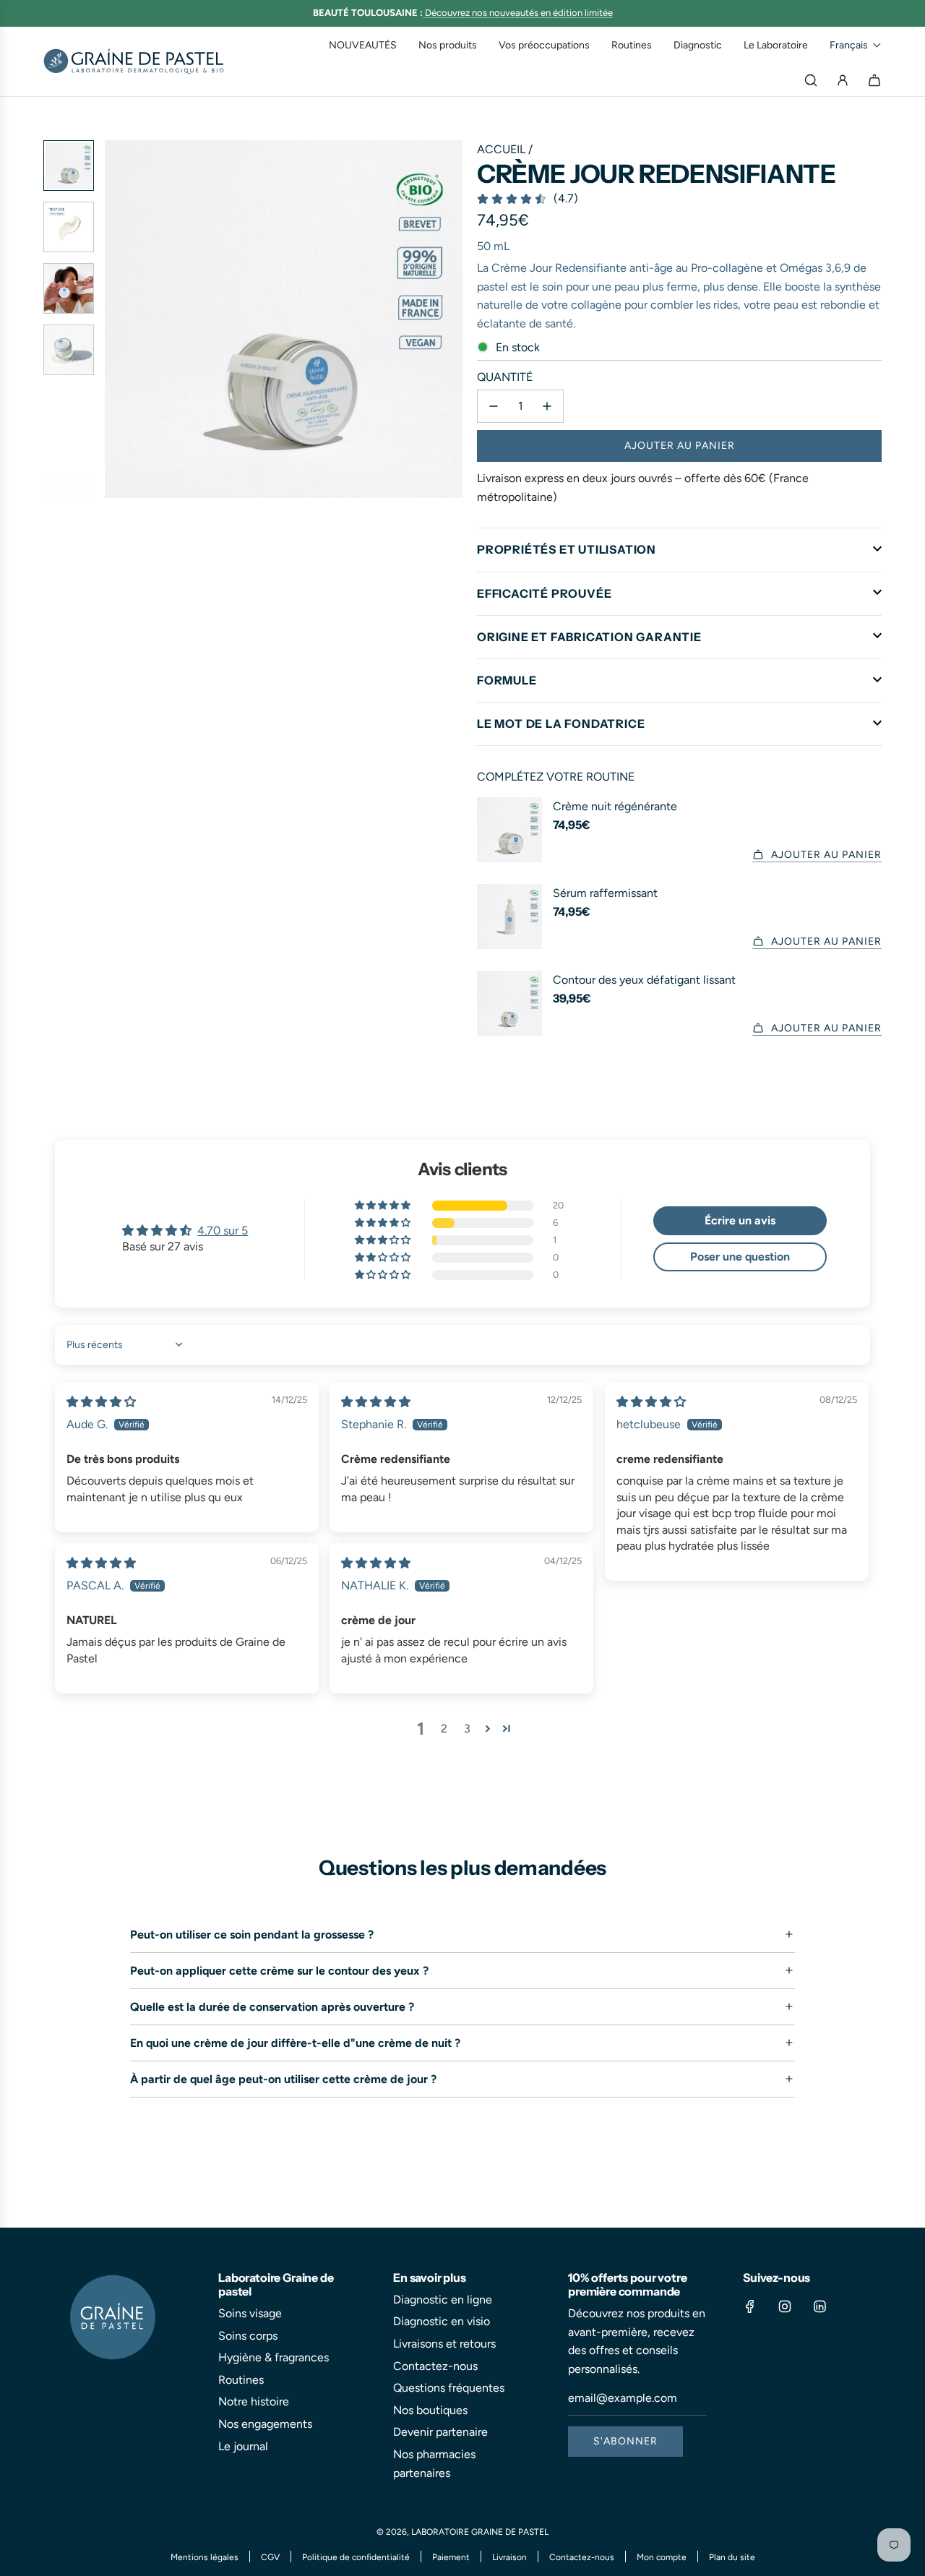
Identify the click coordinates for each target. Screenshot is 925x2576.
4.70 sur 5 (223, 1231)
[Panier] (874, 80)
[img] (101, 1402)
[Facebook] (750, 2306)
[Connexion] (843, 80)
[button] (856, 45)
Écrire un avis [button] (740, 1220)
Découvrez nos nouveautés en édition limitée (519, 13)
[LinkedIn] (819, 2306)
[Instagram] (785, 2306)
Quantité (505, 377)
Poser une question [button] (740, 1257)
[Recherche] (811, 80)
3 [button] (467, 1729)
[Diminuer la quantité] (494, 406)
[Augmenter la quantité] (547, 406)
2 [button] (444, 1729)
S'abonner (625, 2441)
